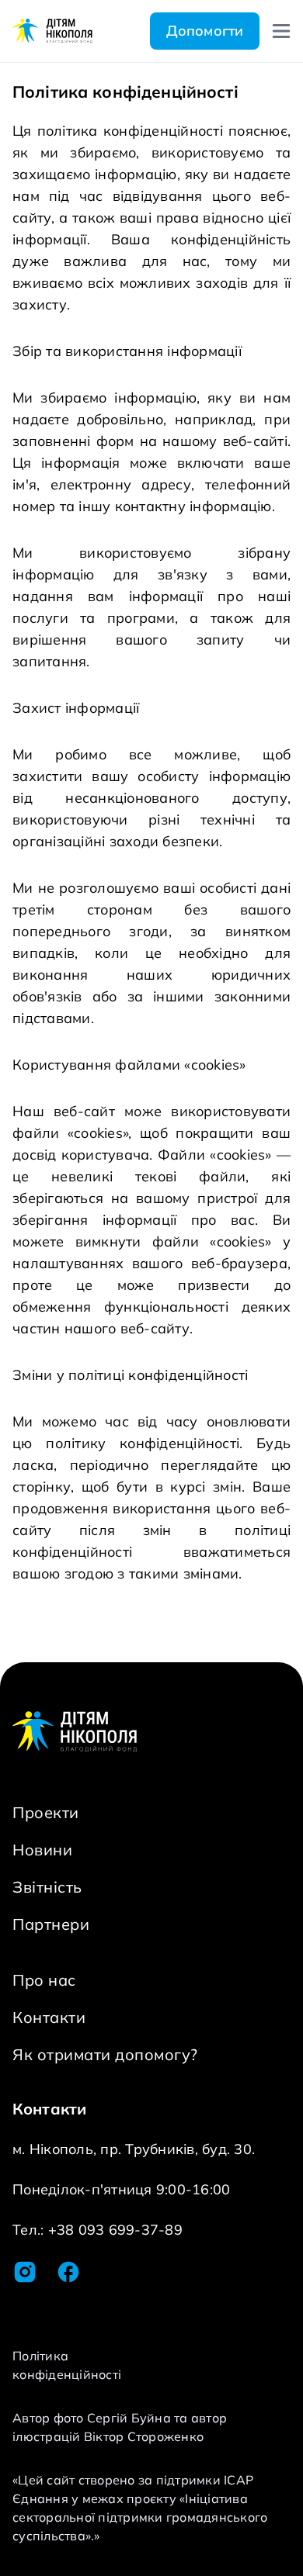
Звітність (47, 1887)
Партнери (51, 1924)
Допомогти (205, 31)
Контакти (49, 2017)
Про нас (44, 1980)
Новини (42, 1850)
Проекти (46, 1812)
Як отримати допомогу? (105, 2054)
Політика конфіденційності (67, 2365)
